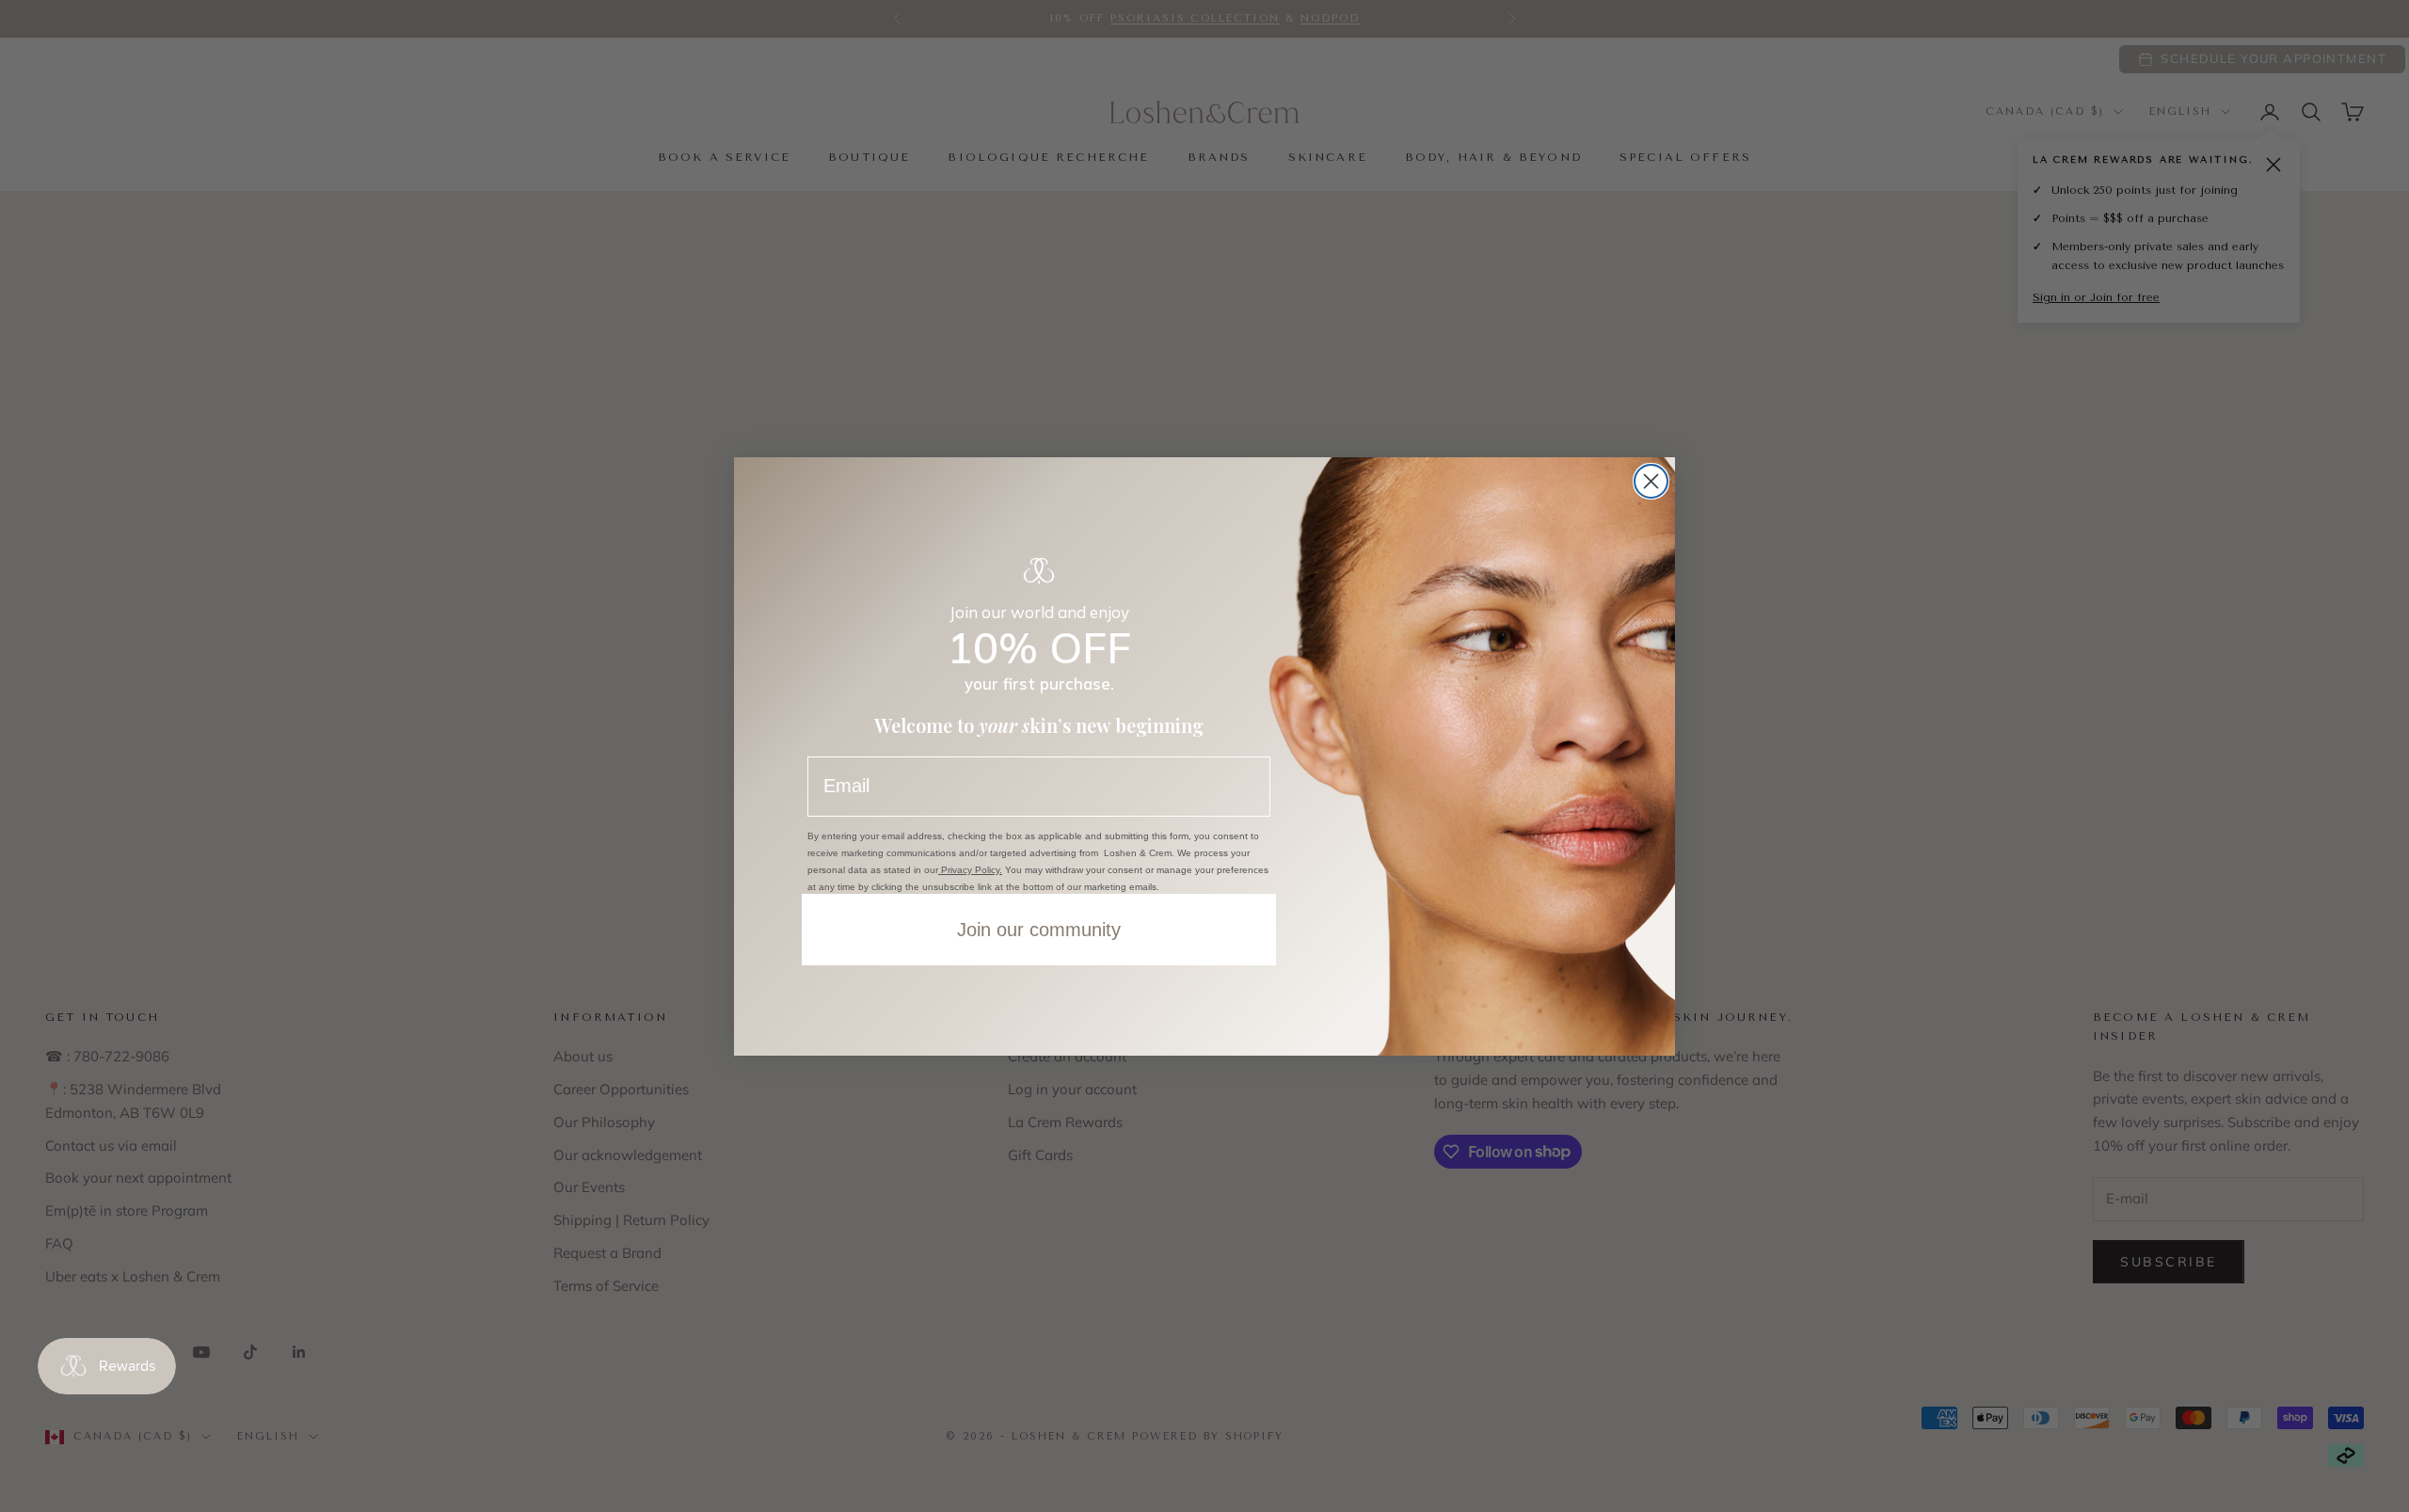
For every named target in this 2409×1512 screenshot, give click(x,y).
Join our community (1039, 930)
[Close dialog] (1651, 481)
